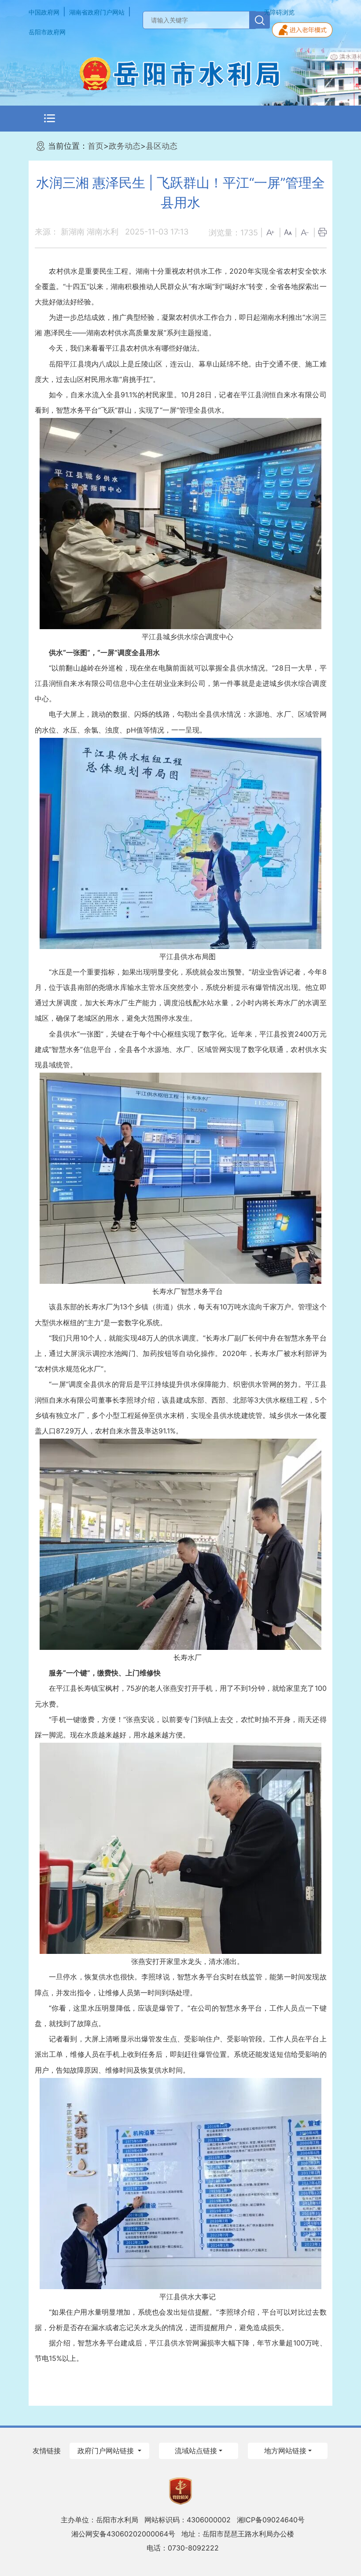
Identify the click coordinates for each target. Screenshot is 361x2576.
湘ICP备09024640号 (271, 2520)
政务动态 (125, 146)
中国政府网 (44, 12)
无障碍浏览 (279, 12)
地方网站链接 (285, 2451)
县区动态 (162, 146)
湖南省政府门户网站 (97, 12)
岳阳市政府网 (47, 32)
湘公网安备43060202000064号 (123, 2534)
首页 (96, 146)
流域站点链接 (196, 2451)
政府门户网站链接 (107, 2451)
